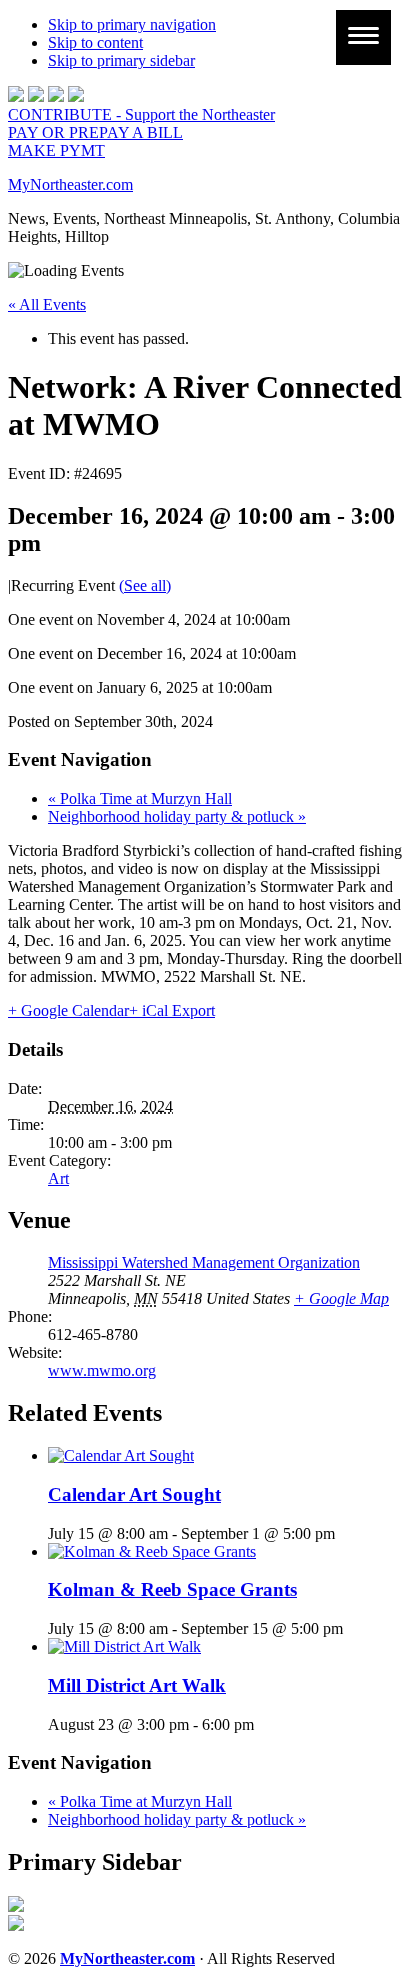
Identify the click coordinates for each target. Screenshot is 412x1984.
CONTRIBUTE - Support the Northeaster (141, 114)
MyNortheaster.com (70, 184)
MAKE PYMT (56, 150)
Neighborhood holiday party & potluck (177, 816)
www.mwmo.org (102, 1370)
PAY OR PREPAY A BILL (95, 132)
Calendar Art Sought (134, 1494)
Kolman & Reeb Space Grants (172, 1589)
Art (58, 1178)
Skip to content (95, 42)
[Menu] (363, 37)
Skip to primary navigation (132, 24)
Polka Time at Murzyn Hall (140, 798)
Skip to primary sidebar (121, 60)
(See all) (145, 585)
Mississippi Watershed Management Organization (204, 1262)
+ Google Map (341, 1298)
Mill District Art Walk (137, 1685)
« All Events (47, 304)
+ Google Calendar (68, 1010)
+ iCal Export (172, 1010)
